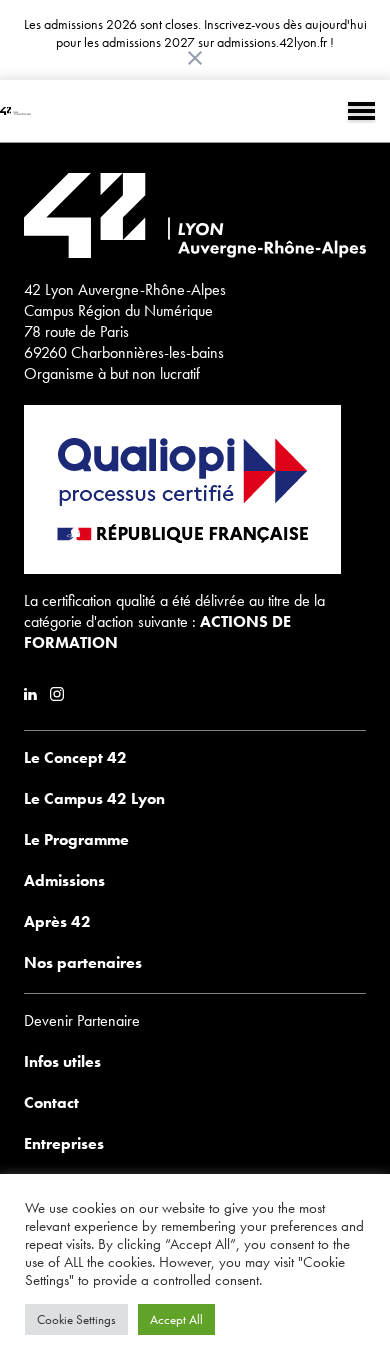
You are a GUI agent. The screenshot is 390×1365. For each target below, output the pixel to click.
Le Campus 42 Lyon (94, 798)
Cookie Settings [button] (76, 1319)
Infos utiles (62, 1061)
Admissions (64, 880)
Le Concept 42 (75, 757)
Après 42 (57, 921)
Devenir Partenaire (82, 1020)
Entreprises (64, 1143)
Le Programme (76, 839)
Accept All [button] (176, 1319)
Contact (51, 1102)
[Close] (195, 58)
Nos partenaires (83, 962)
